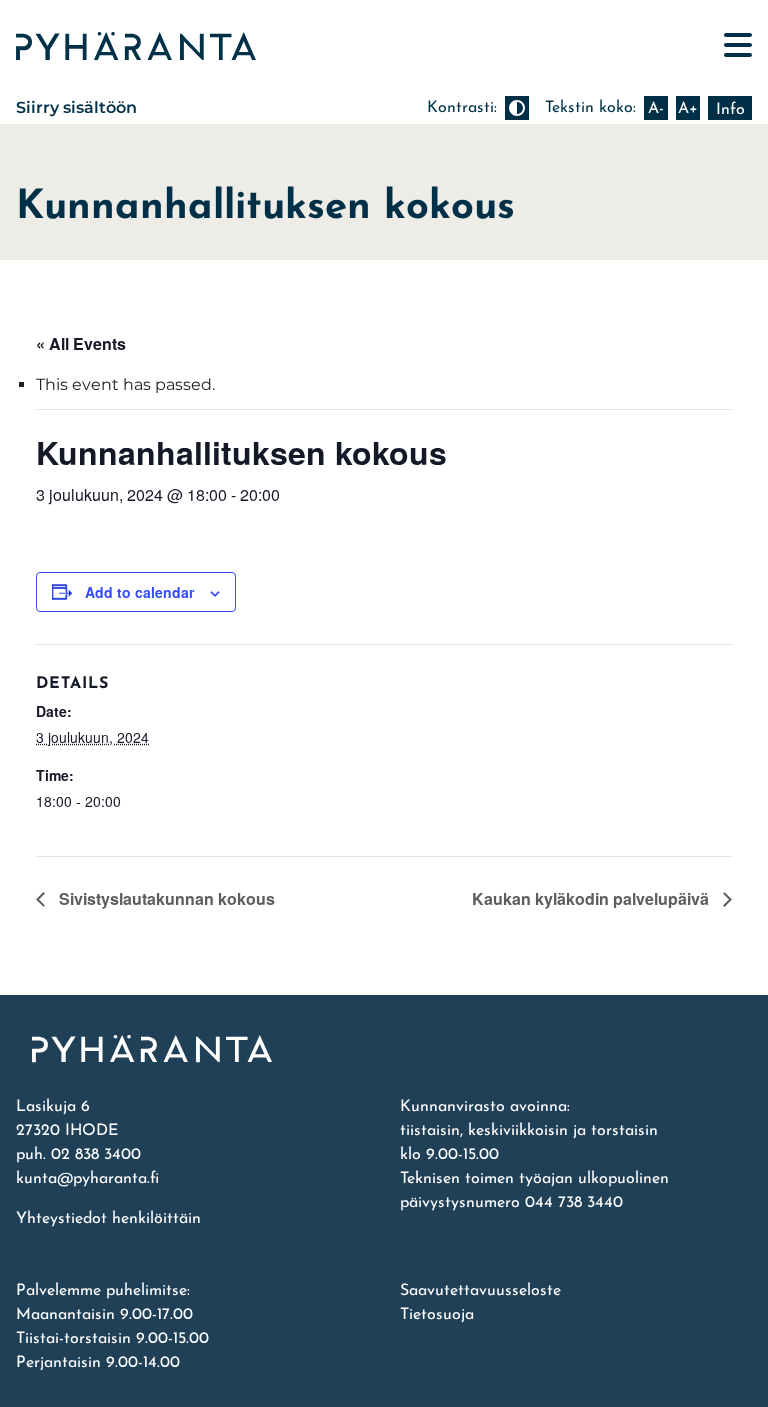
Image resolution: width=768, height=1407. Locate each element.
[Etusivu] (384, 1049)
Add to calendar (139, 592)
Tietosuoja (437, 1315)
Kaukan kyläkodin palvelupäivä (592, 898)
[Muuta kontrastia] (517, 108)
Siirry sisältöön (76, 107)
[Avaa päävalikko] (738, 45)
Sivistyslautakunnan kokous (165, 898)
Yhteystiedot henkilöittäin (108, 1219)
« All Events (81, 343)
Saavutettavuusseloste (480, 1291)
